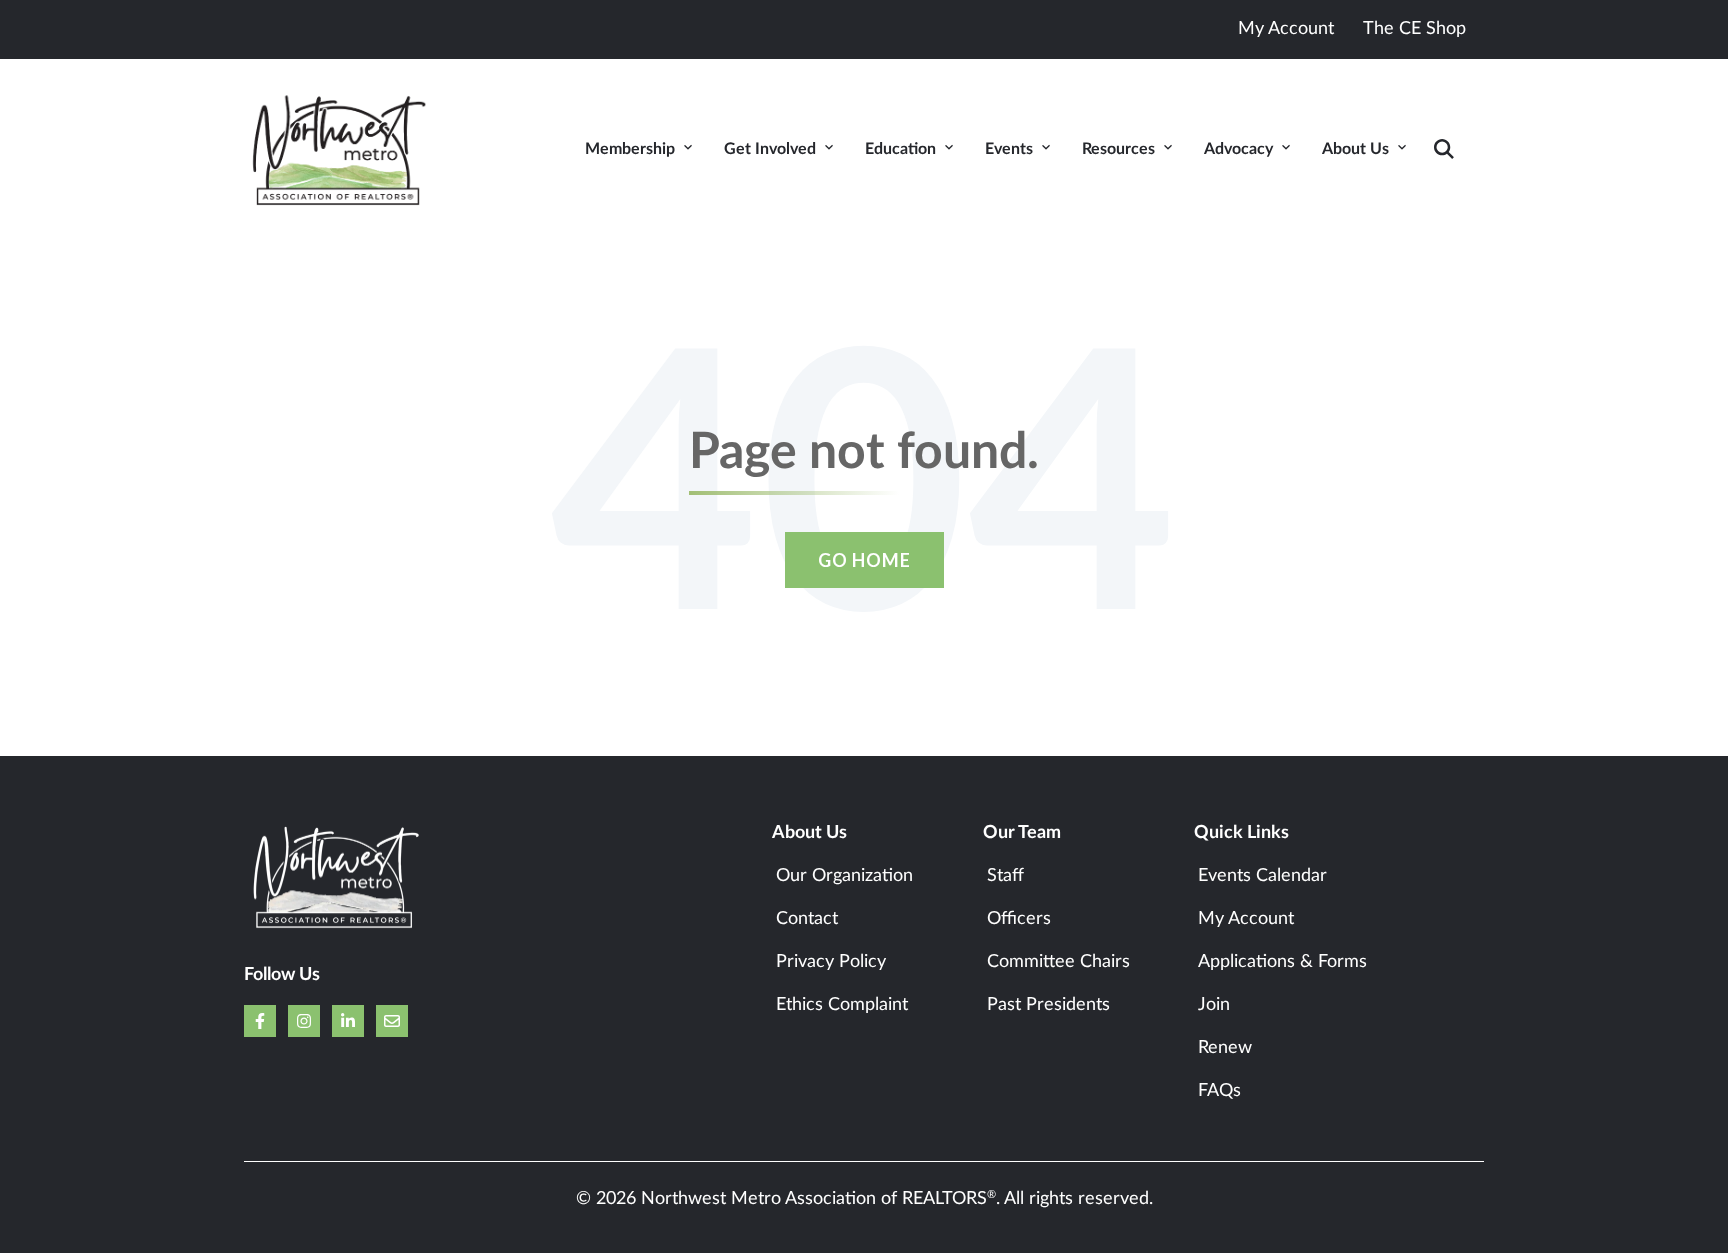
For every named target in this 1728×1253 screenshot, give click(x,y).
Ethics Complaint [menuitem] (842, 1005)
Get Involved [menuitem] (770, 149)
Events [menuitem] (1009, 149)
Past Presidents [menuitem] (1048, 1005)
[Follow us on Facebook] (260, 1021)
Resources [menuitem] (1118, 149)
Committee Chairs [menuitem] (1058, 962)
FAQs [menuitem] (1219, 1091)
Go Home (864, 560)
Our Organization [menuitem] (844, 876)
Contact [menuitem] (807, 919)
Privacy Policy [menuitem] (831, 962)
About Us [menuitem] (1355, 149)
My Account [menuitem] (1246, 919)
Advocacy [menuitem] (1238, 149)
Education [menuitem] (900, 149)
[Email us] (392, 1021)
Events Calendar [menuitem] (1262, 876)
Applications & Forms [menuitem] (1282, 962)
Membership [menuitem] (630, 149)
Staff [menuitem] (1005, 876)
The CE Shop (1414, 29)
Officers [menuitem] (1019, 919)
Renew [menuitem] (1225, 1048)
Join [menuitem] (1214, 1005)
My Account (1286, 29)
